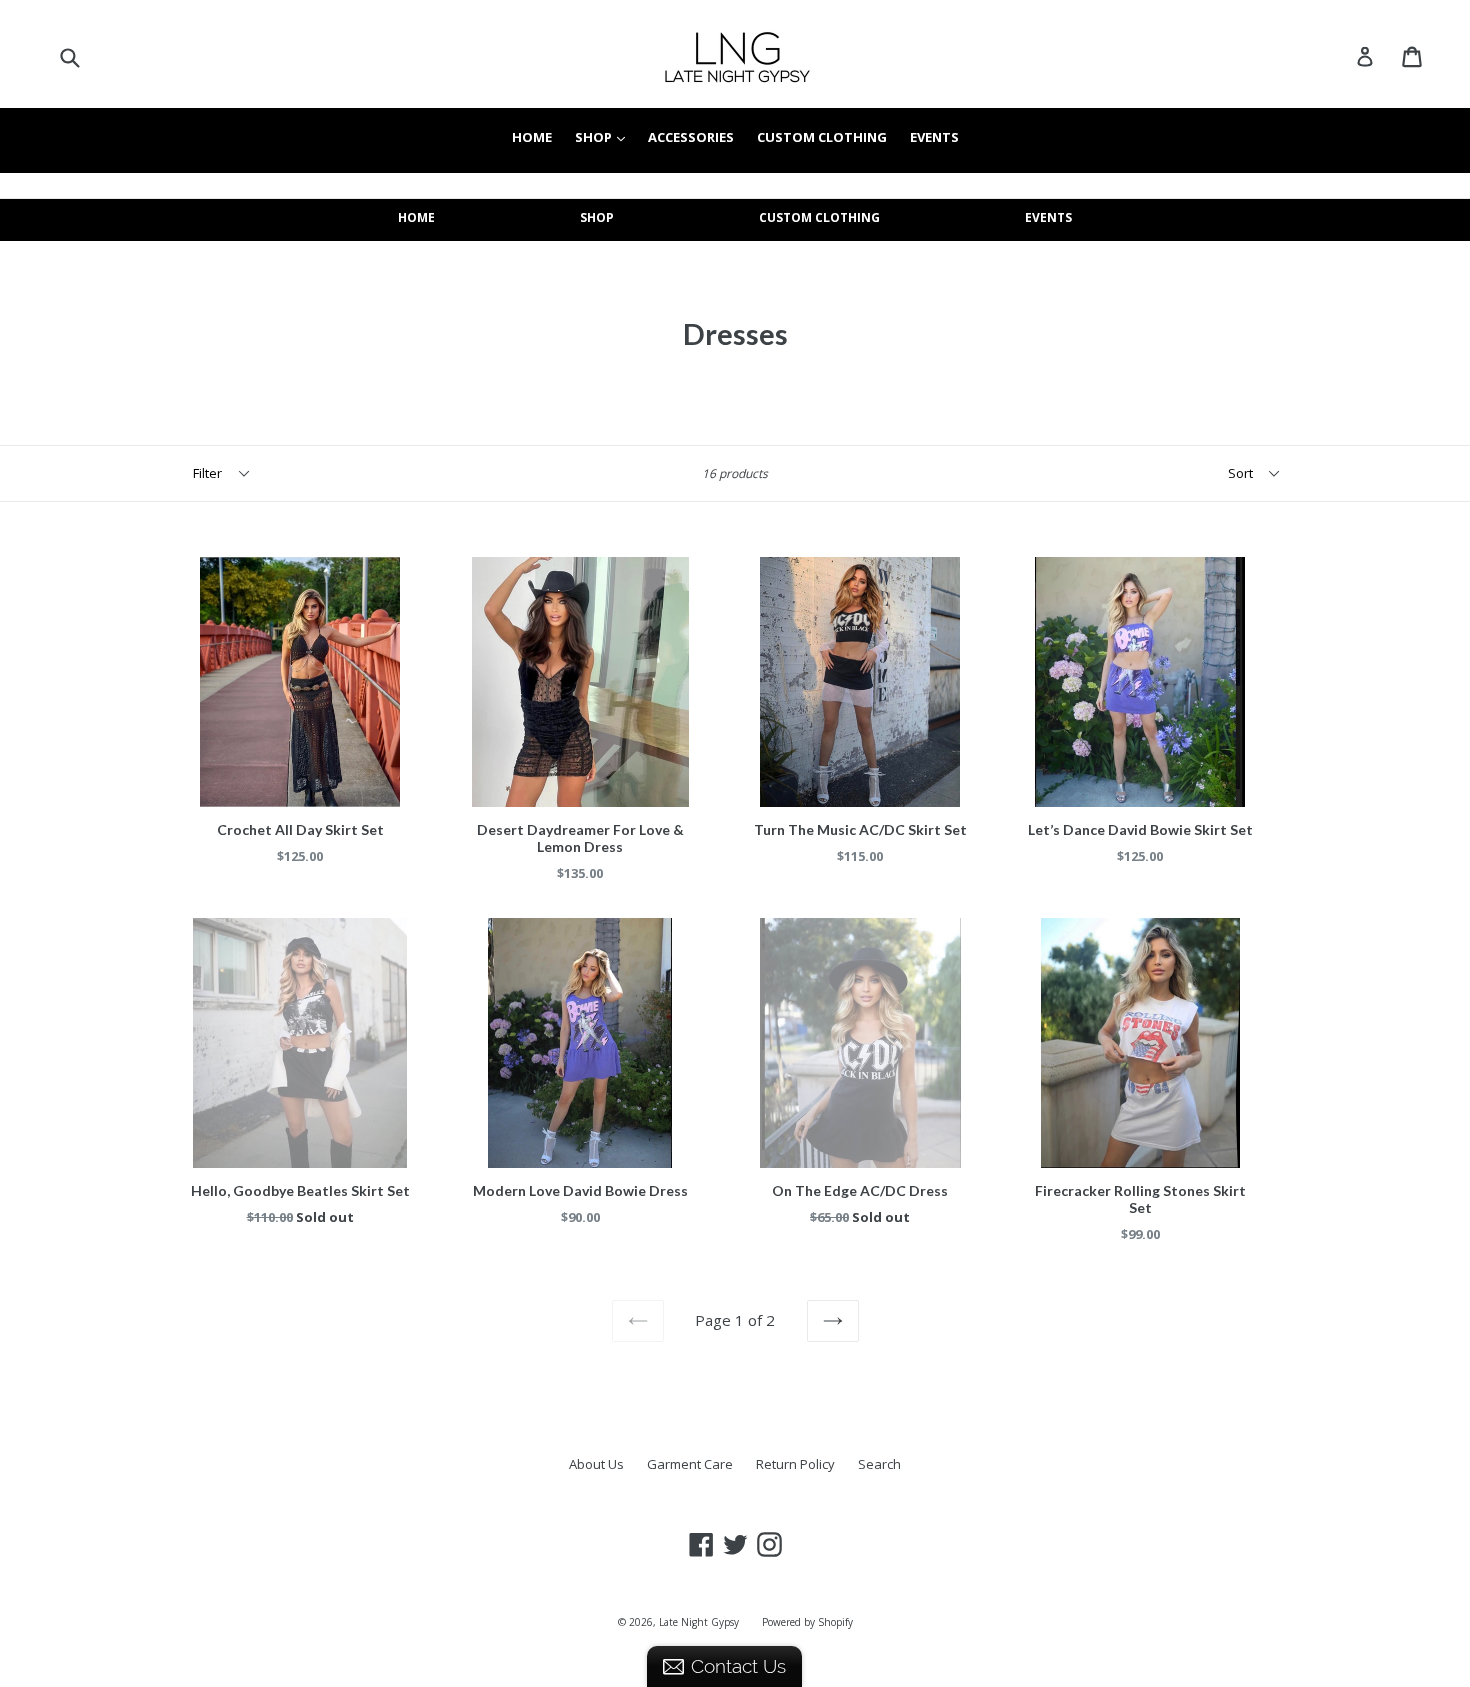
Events (934, 137)
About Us (596, 1464)
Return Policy (795, 1464)
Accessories (691, 137)
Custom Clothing (822, 137)
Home (532, 137)
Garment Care (690, 1464)
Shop (605, 137)
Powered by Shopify (807, 1622)
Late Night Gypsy (699, 1622)
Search (879, 1464)
